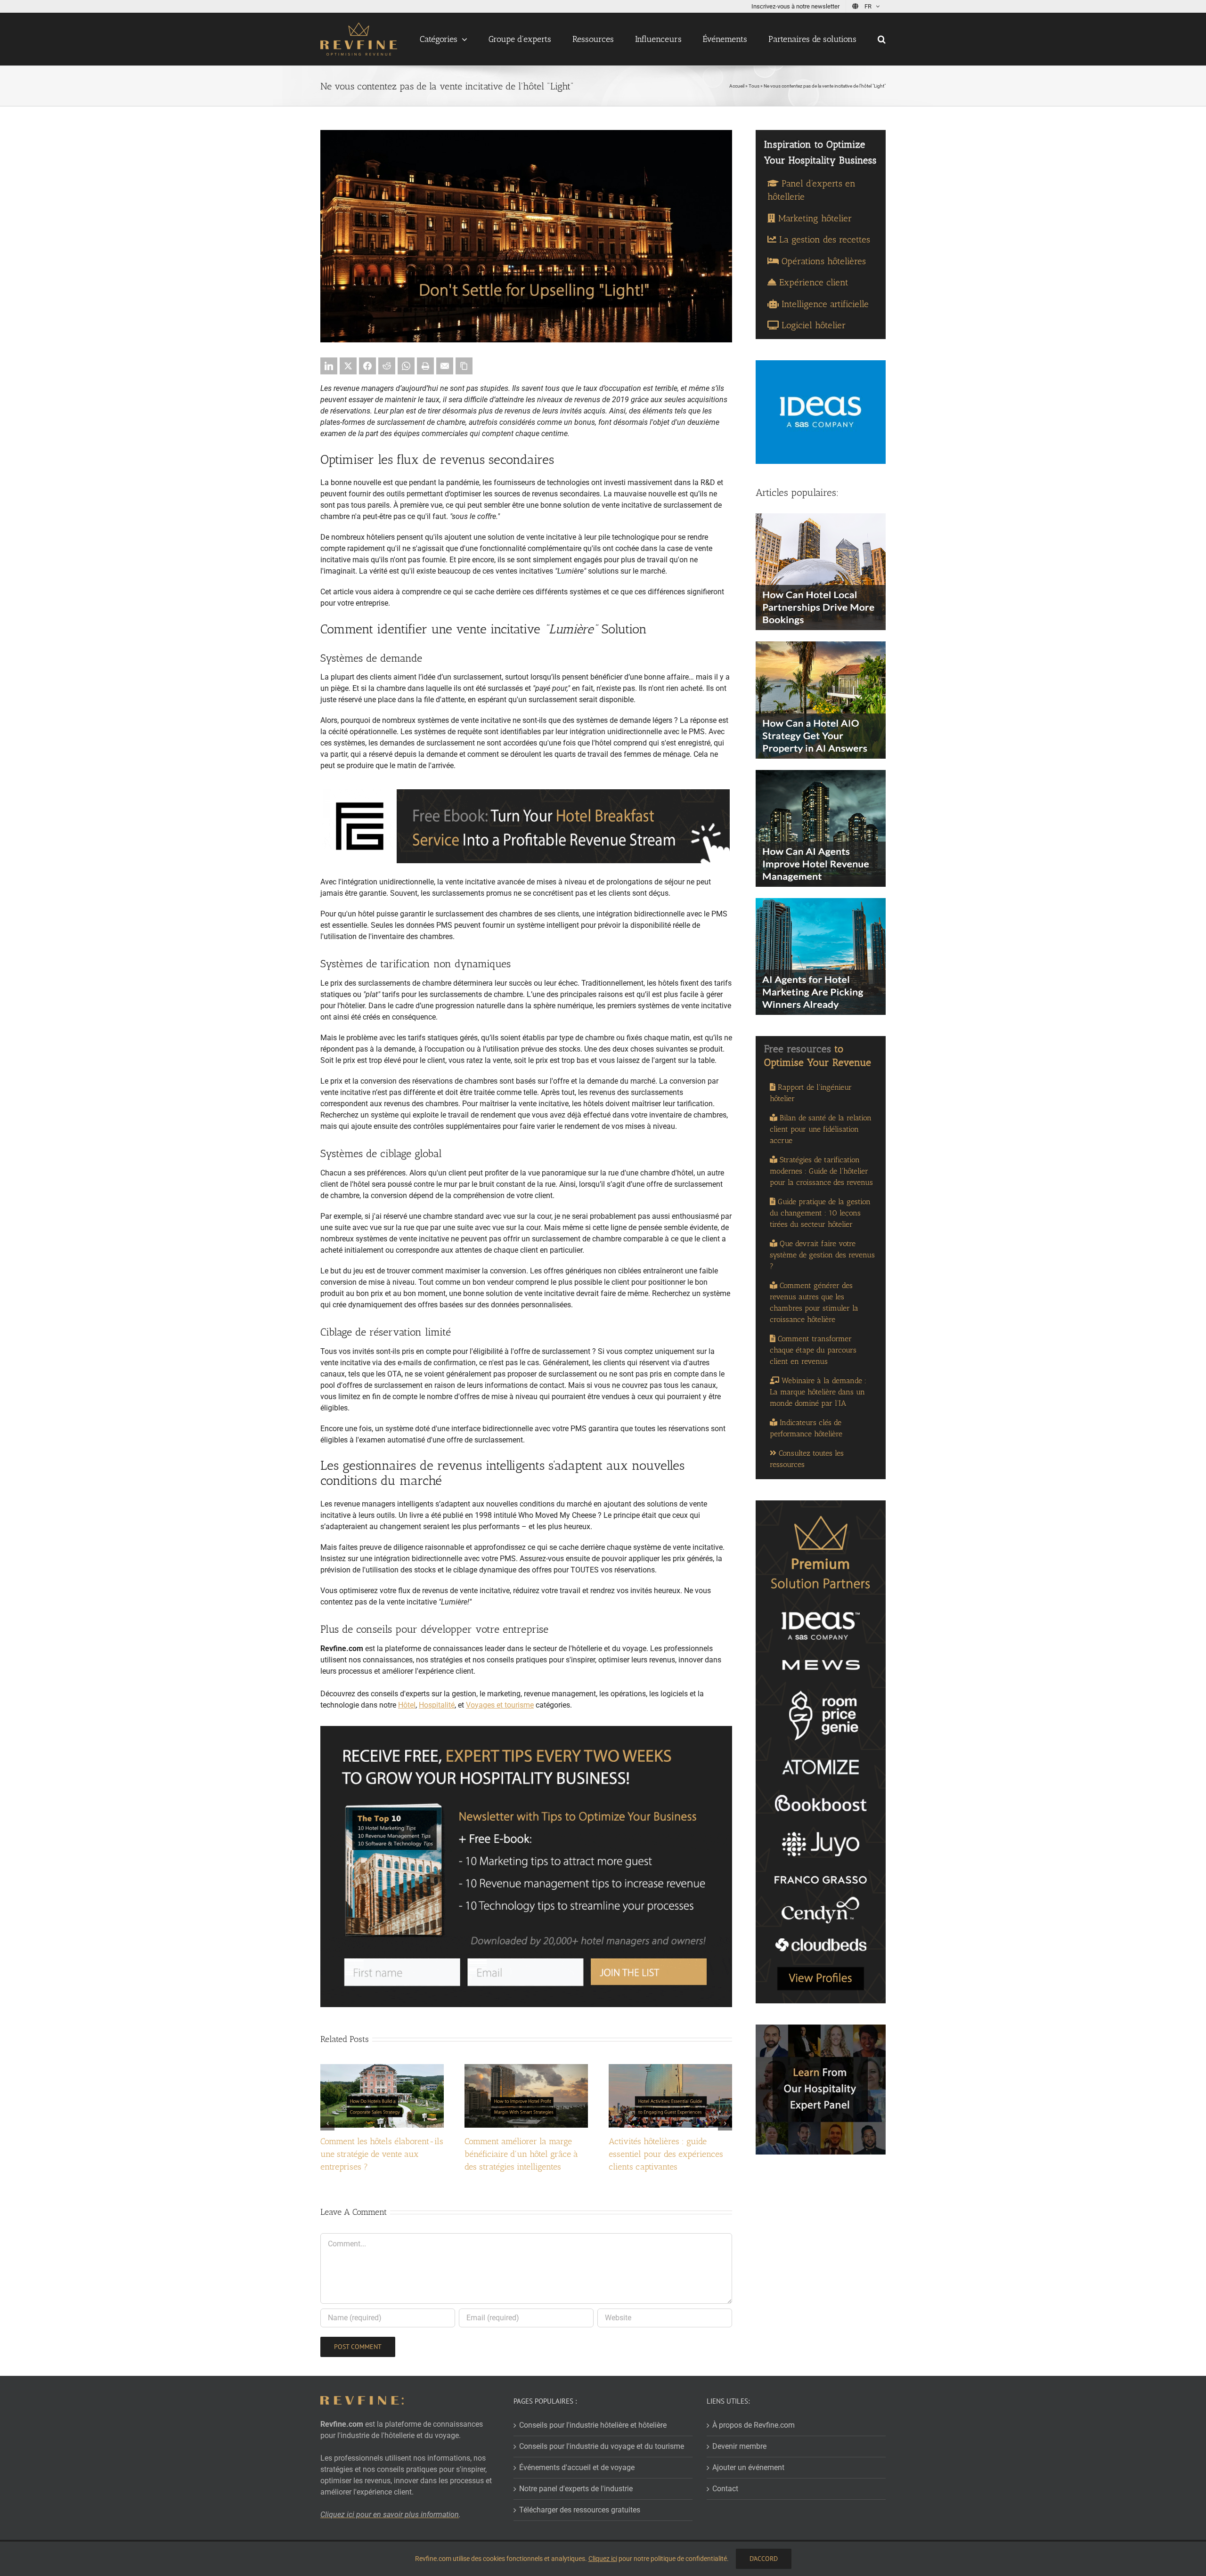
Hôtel (407, 1705)
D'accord (764, 2559)
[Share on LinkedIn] (329, 366)
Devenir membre (739, 2446)
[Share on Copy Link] (464, 366)
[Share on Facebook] (367, 366)
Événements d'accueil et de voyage (577, 2467)
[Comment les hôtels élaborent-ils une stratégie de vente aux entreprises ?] (382, 2069)
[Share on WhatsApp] (406, 366)
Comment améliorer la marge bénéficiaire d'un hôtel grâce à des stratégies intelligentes (521, 2154)
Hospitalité (437, 1705)
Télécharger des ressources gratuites (580, 2510)
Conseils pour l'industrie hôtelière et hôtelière (593, 2425)
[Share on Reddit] (387, 366)
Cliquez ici (603, 2559)
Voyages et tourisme (500, 1705)
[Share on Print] (425, 366)
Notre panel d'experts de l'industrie (576, 2489)
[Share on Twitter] (348, 366)
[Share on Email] (445, 366)
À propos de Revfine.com (754, 2425)
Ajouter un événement (748, 2467)
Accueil (737, 86)
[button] (882, 39)
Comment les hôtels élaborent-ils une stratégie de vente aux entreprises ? (382, 2154)
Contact (725, 2489)
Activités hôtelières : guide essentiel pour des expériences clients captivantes (666, 2154)
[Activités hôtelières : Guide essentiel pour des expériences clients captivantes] (670, 2069)
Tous (754, 86)
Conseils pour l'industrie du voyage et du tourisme (602, 2446)
